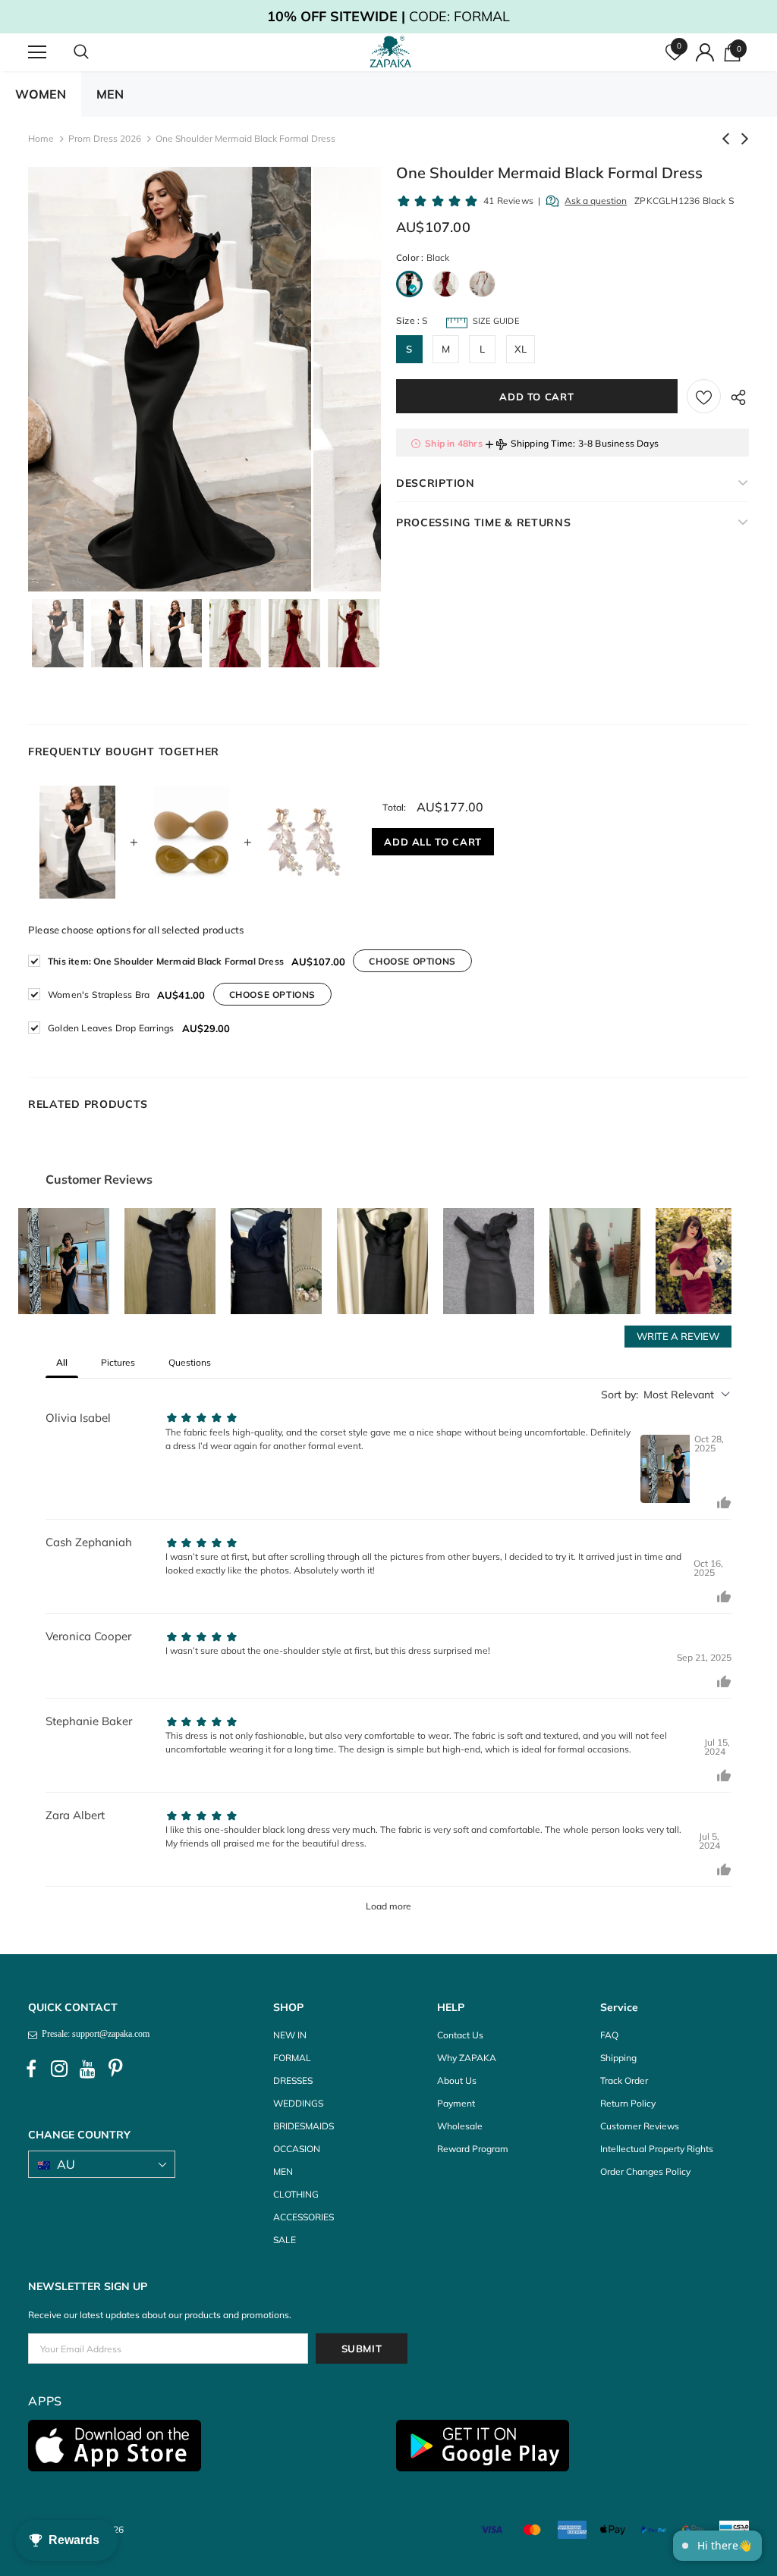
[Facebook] (31, 2069)
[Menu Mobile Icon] (37, 52)
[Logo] (391, 52)
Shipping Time (542, 443)
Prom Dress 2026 (105, 138)
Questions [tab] (190, 1362)
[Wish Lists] (704, 396)
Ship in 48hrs (454, 443)
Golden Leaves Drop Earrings (111, 1028)
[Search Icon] (96, 52)
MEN (110, 94)
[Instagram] (59, 2069)
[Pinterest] (115, 2069)
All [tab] (62, 1362)
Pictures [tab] (118, 1362)
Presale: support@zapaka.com (93, 2034)
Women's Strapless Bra (99, 995)
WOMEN (41, 94)
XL (521, 349)
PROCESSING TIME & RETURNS (484, 522)
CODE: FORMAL (388, 16)
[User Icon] (705, 52)
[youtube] (87, 2069)
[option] (170, 379)
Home (41, 138)
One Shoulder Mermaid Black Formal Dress (166, 961)
